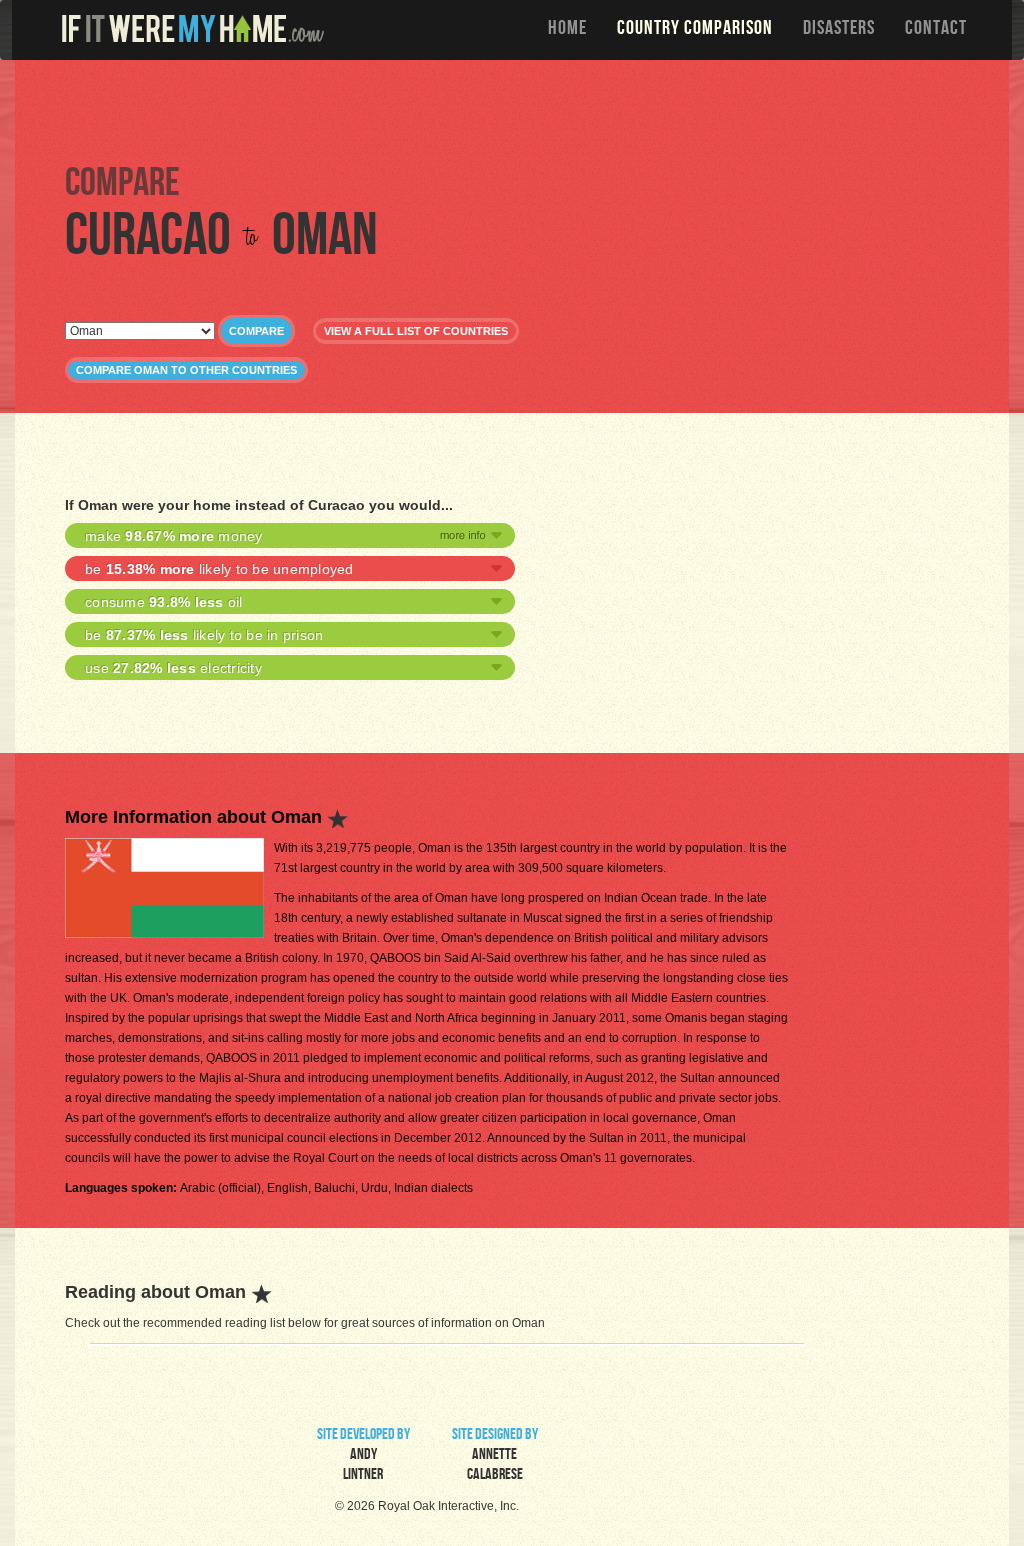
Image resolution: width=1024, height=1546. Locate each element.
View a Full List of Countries (416, 331)
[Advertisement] (517, 110)
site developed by (363, 1456)
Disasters (839, 30)
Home (567, 30)
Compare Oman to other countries (186, 370)
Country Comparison (695, 30)
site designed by (495, 1456)
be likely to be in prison (204, 635)
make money (174, 536)
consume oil (164, 602)
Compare (256, 331)
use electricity (173, 668)
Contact (936, 30)
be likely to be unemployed (219, 569)
